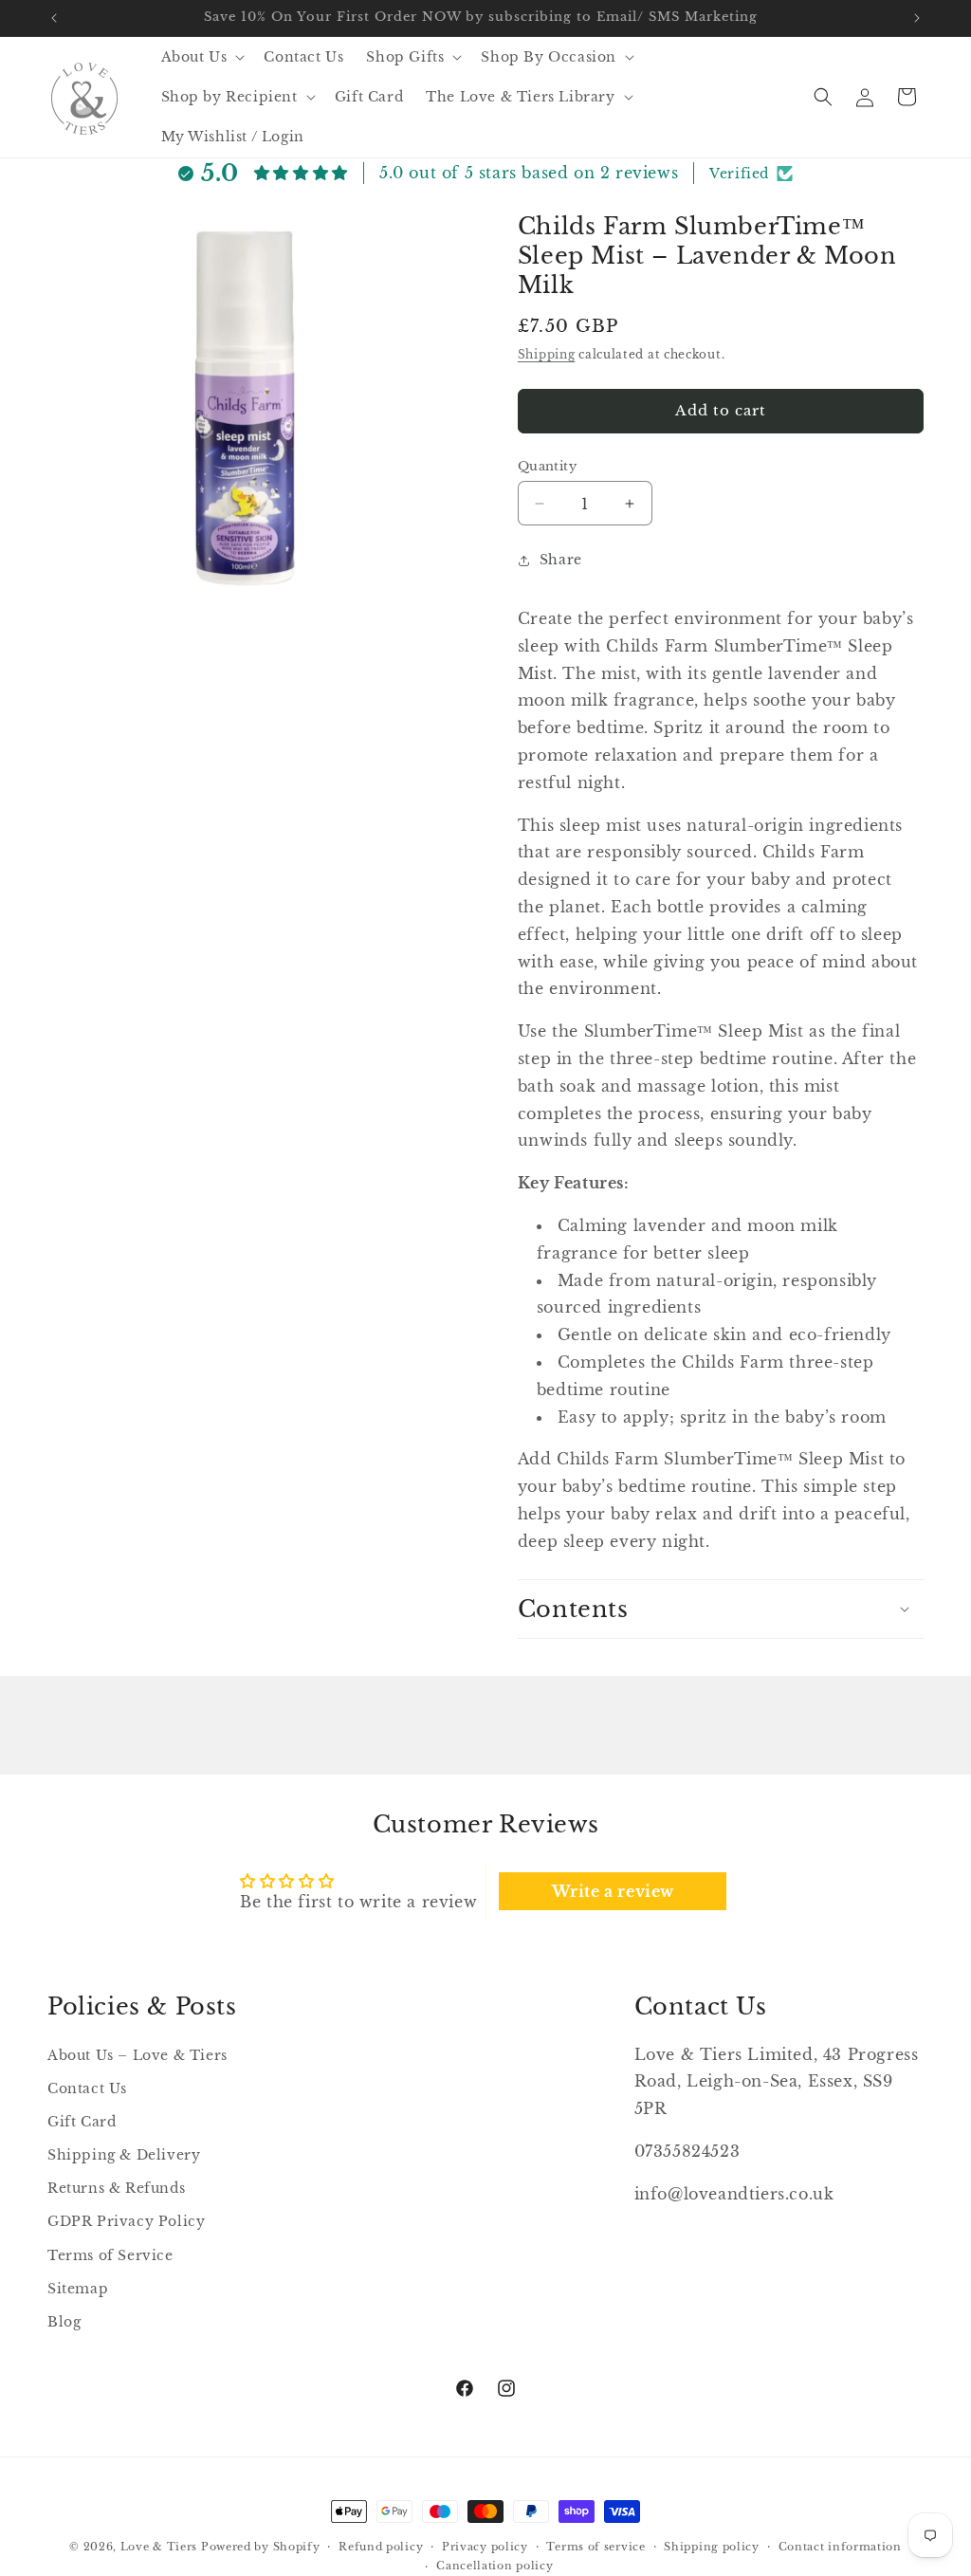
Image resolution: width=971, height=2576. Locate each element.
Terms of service (595, 2547)
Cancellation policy (495, 2566)
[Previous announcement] (54, 18)
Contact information (840, 2547)
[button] (202, 57)
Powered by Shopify (261, 2547)
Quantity (547, 466)
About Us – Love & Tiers (137, 2055)
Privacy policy (485, 2547)
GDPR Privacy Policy (126, 2221)
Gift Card (82, 2122)
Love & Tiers (159, 2547)
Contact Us (87, 2088)
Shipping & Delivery (124, 2155)
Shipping (547, 354)
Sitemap (78, 2289)
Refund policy (381, 2547)
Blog (64, 2322)
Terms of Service (110, 2255)
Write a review (613, 1891)
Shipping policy (712, 2547)
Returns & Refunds (116, 2188)
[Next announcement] (917, 18)
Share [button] (561, 560)
